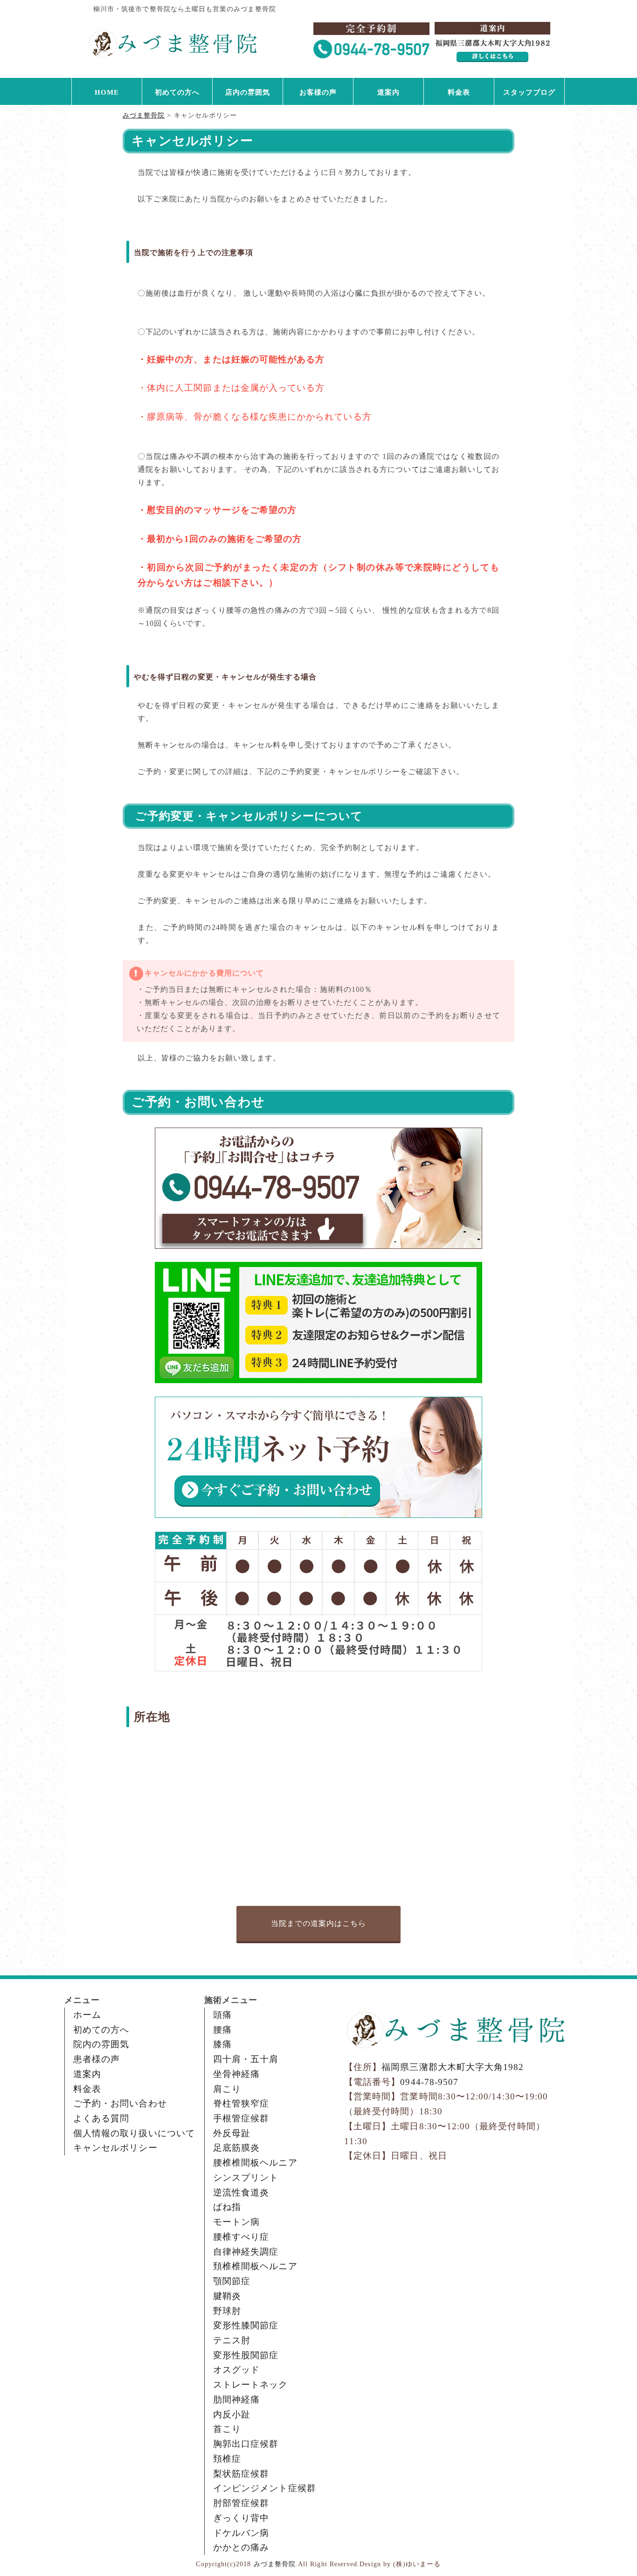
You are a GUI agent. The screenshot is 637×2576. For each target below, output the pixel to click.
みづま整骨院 (275, 2564)
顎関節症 (232, 2281)
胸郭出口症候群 (246, 2444)
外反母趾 (232, 2133)
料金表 (459, 92)
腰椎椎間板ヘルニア (255, 2163)
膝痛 (222, 2044)
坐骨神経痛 (236, 2074)
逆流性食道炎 (241, 2192)
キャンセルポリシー (115, 2148)
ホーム (87, 2015)
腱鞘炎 (227, 2296)
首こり (227, 2429)
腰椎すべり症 (241, 2237)
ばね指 (227, 2207)
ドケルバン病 (241, 2533)
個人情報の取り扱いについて (134, 2133)
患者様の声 (97, 2059)
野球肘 (227, 2311)
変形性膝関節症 (246, 2325)
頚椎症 (227, 2459)
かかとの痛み (241, 2547)
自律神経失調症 (246, 2252)
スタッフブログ (529, 92)
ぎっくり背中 (241, 2518)
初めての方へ (177, 92)
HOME (107, 92)
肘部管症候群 (241, 2503)
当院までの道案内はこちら (319, 1923)
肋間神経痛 (236, 2399)
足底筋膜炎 (236, 2148)
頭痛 (222, 2015)
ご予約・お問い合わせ (120, 2103)
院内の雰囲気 (101, 2044)
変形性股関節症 (246, 2355)
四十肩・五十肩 (246, 2059)
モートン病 (236, 2222)
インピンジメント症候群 (265, 2488)
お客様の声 (318, 92)
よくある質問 (101, 2118)
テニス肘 (232, 2340)
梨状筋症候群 (241, 2474)
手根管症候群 (241, 2118)
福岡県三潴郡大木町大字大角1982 (453, 2067)
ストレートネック (251, 2385)
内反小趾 (232, 2414)
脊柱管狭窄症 (241, 2103)
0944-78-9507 (429, 2082)
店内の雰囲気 (248, 92)
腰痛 (222, 2030)
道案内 (388, 92)
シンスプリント (246, 2178)
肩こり (227, 2089)
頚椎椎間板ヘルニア (255, 2266)
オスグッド (236, 2370)
